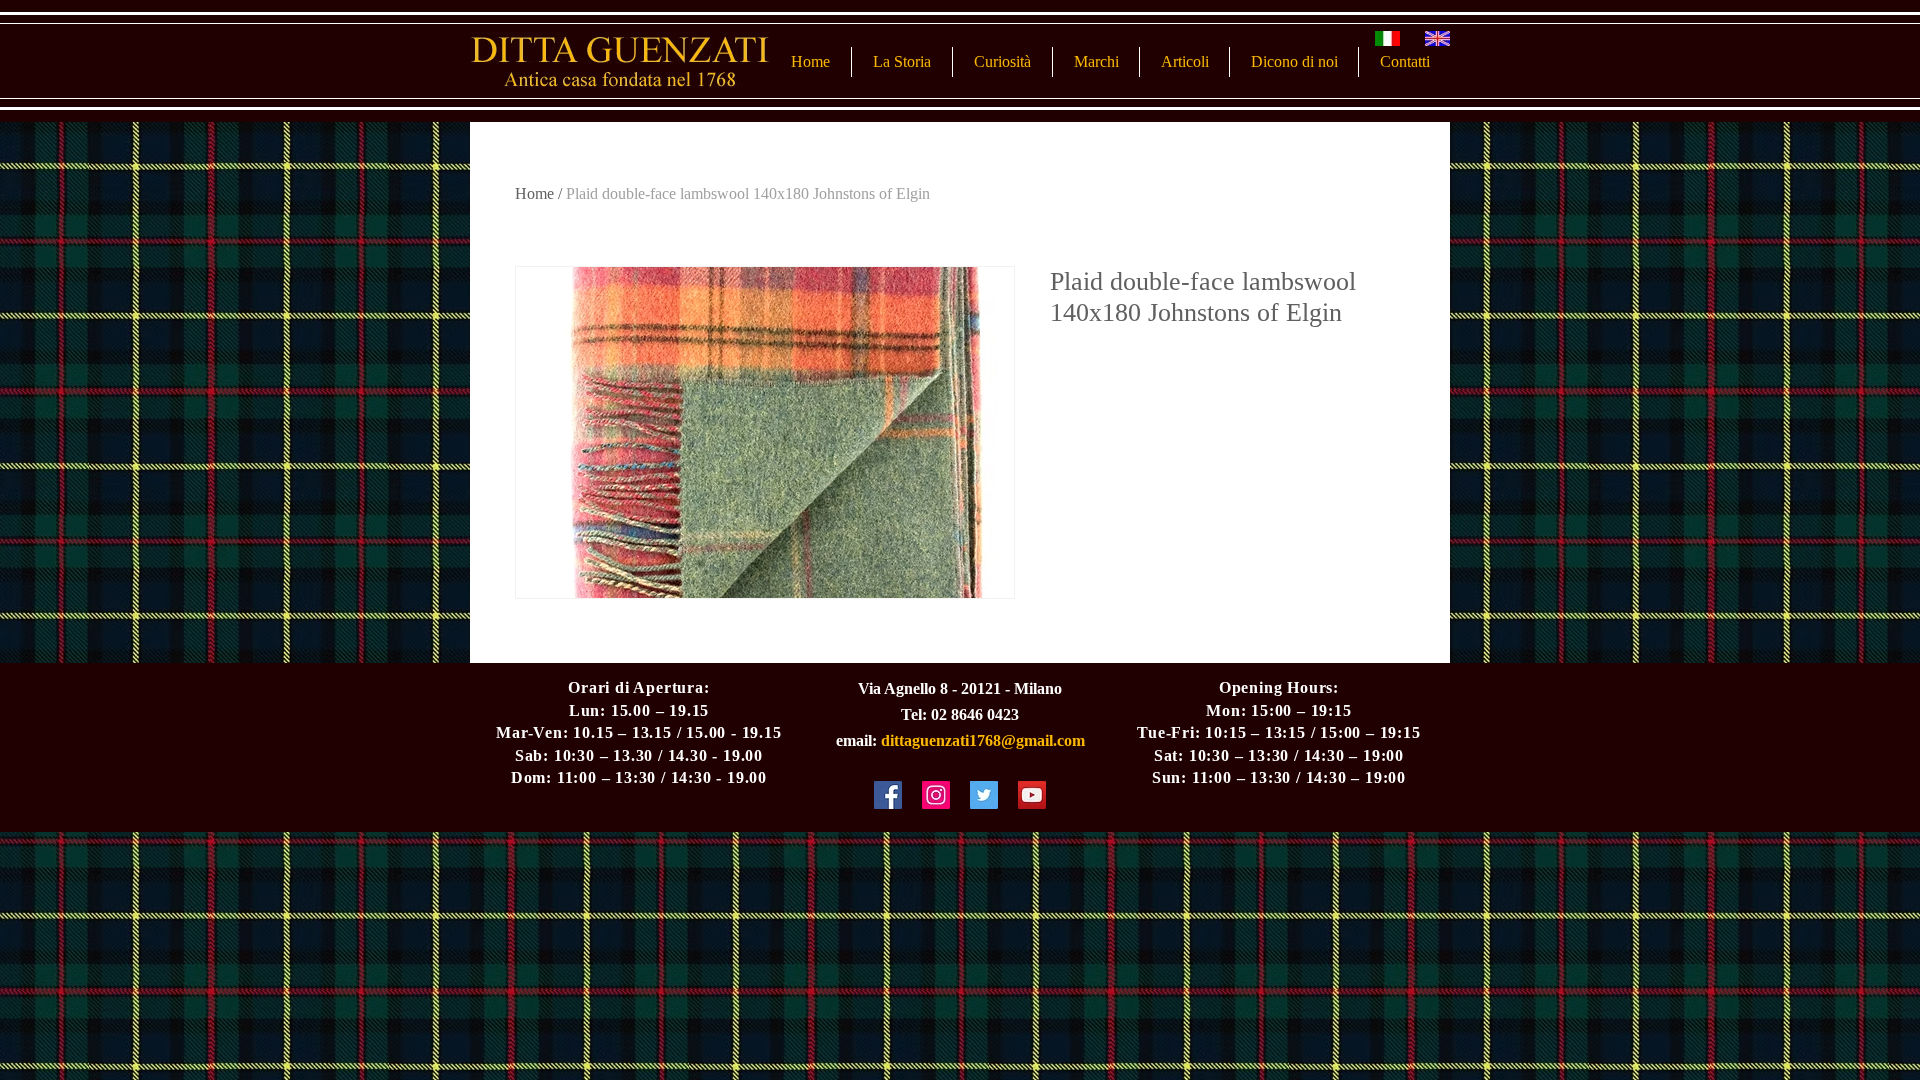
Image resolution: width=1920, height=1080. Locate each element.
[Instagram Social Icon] (936, 795)
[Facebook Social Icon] (888, 795)
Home (534, 193)
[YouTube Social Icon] (1032, 795)
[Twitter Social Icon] (984, 795)
